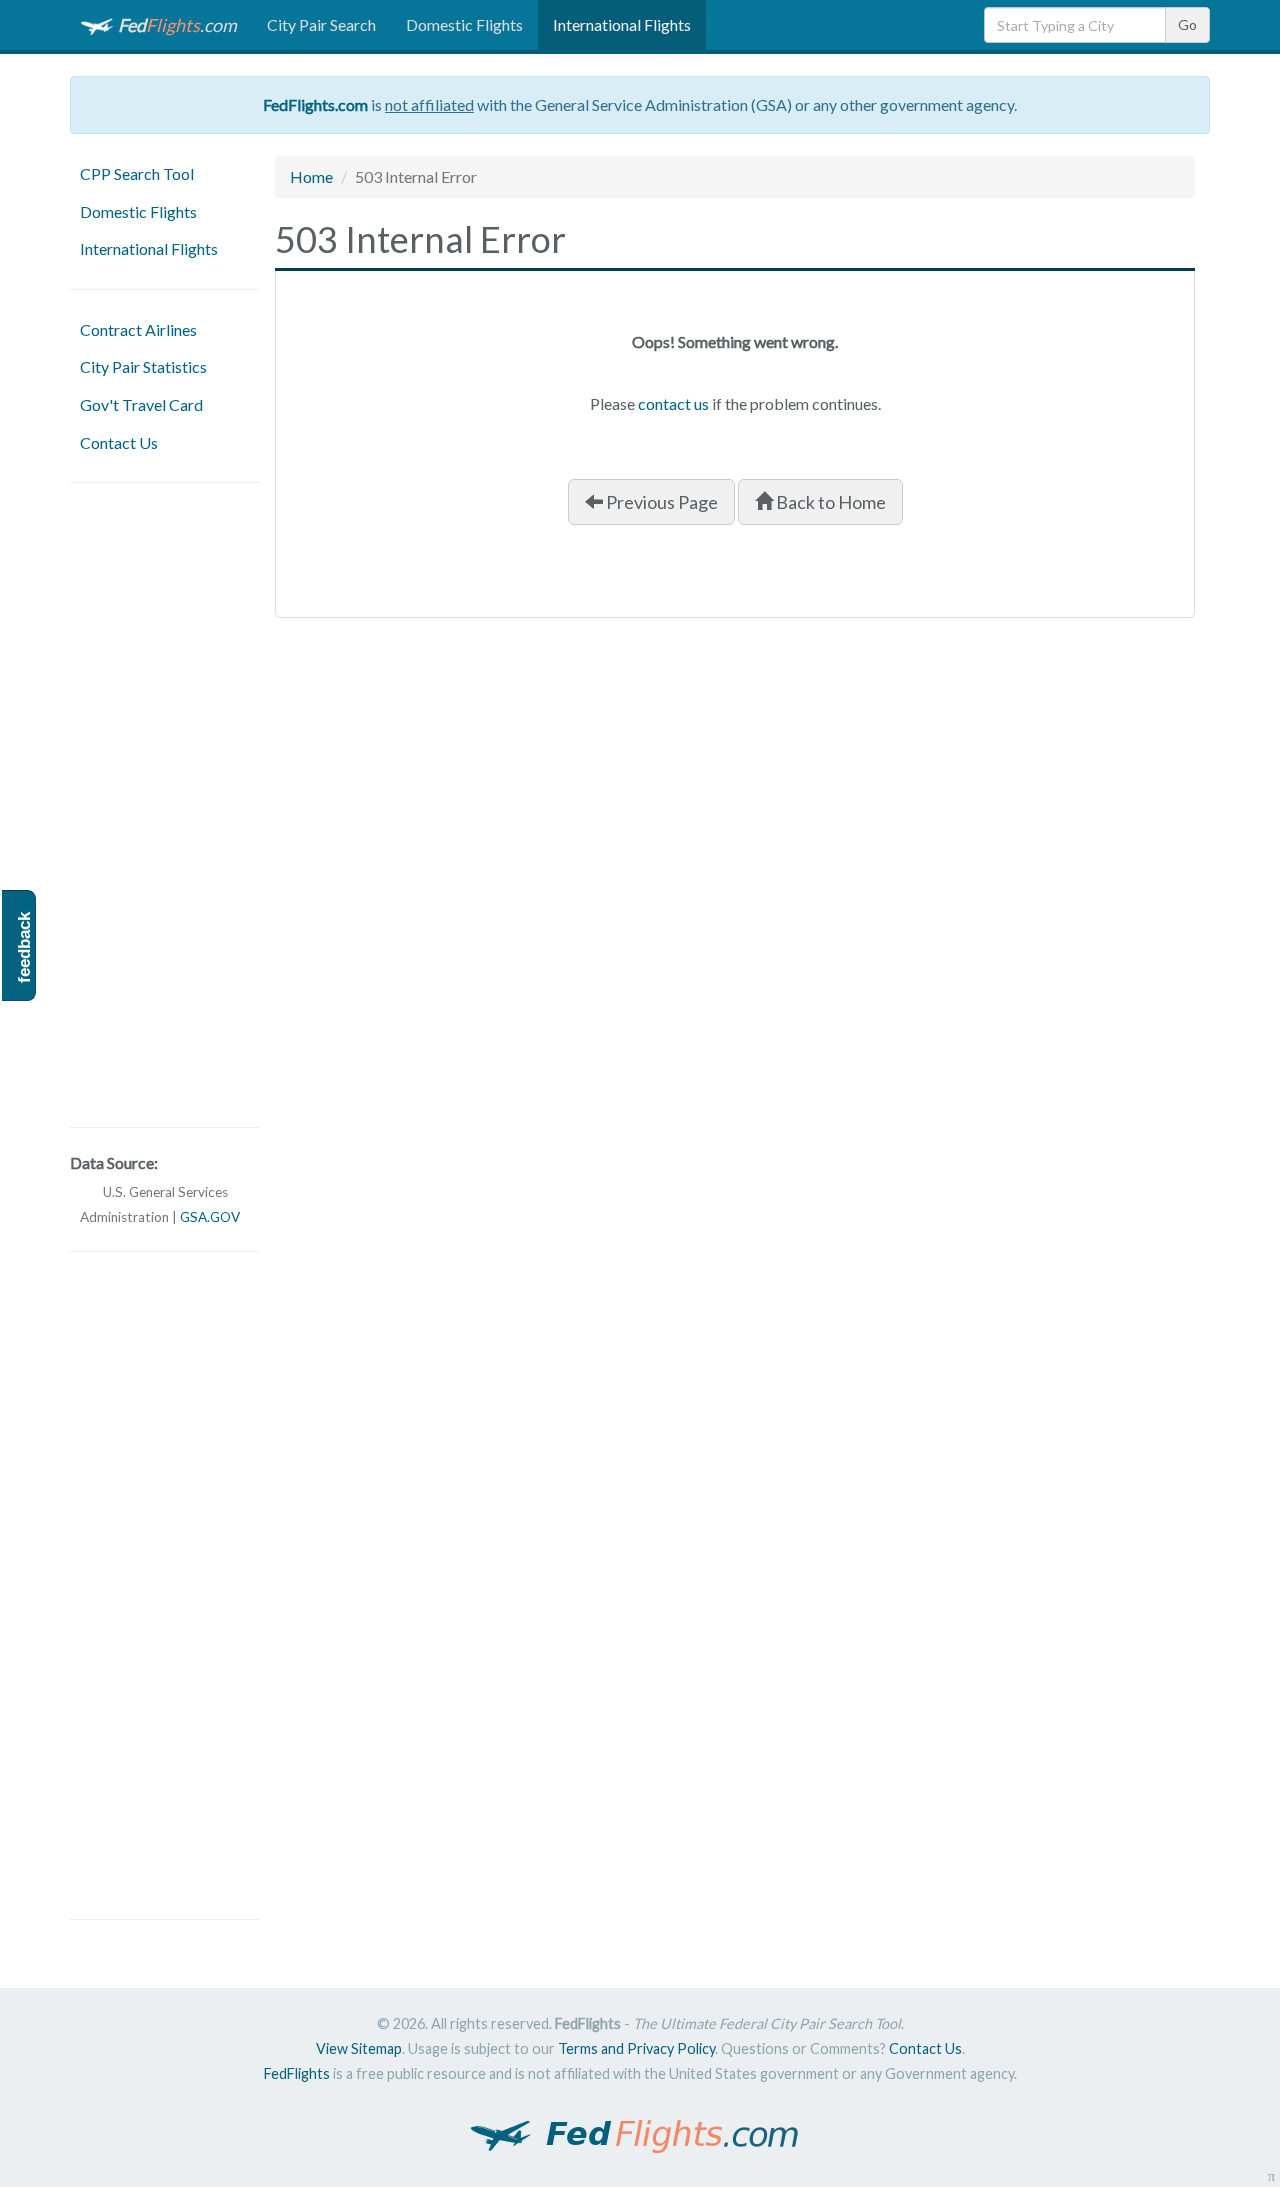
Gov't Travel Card (141, 404)
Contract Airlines (138, 329)
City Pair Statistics (143, 366)
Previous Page (660, 502)
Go (1187, 24)
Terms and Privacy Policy (636, 2048)
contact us (673, 403)
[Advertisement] (165, 805)
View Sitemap (359, 2048)
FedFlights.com (315, 104)
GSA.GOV (210, 1217)
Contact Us (119, 442)
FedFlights (297, 2073)
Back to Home (829, 502)
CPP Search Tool (137, 173)
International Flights (622, 24)
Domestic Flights (464, 24)
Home (311, 176)
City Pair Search (321, 24)
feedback (24, 947)
